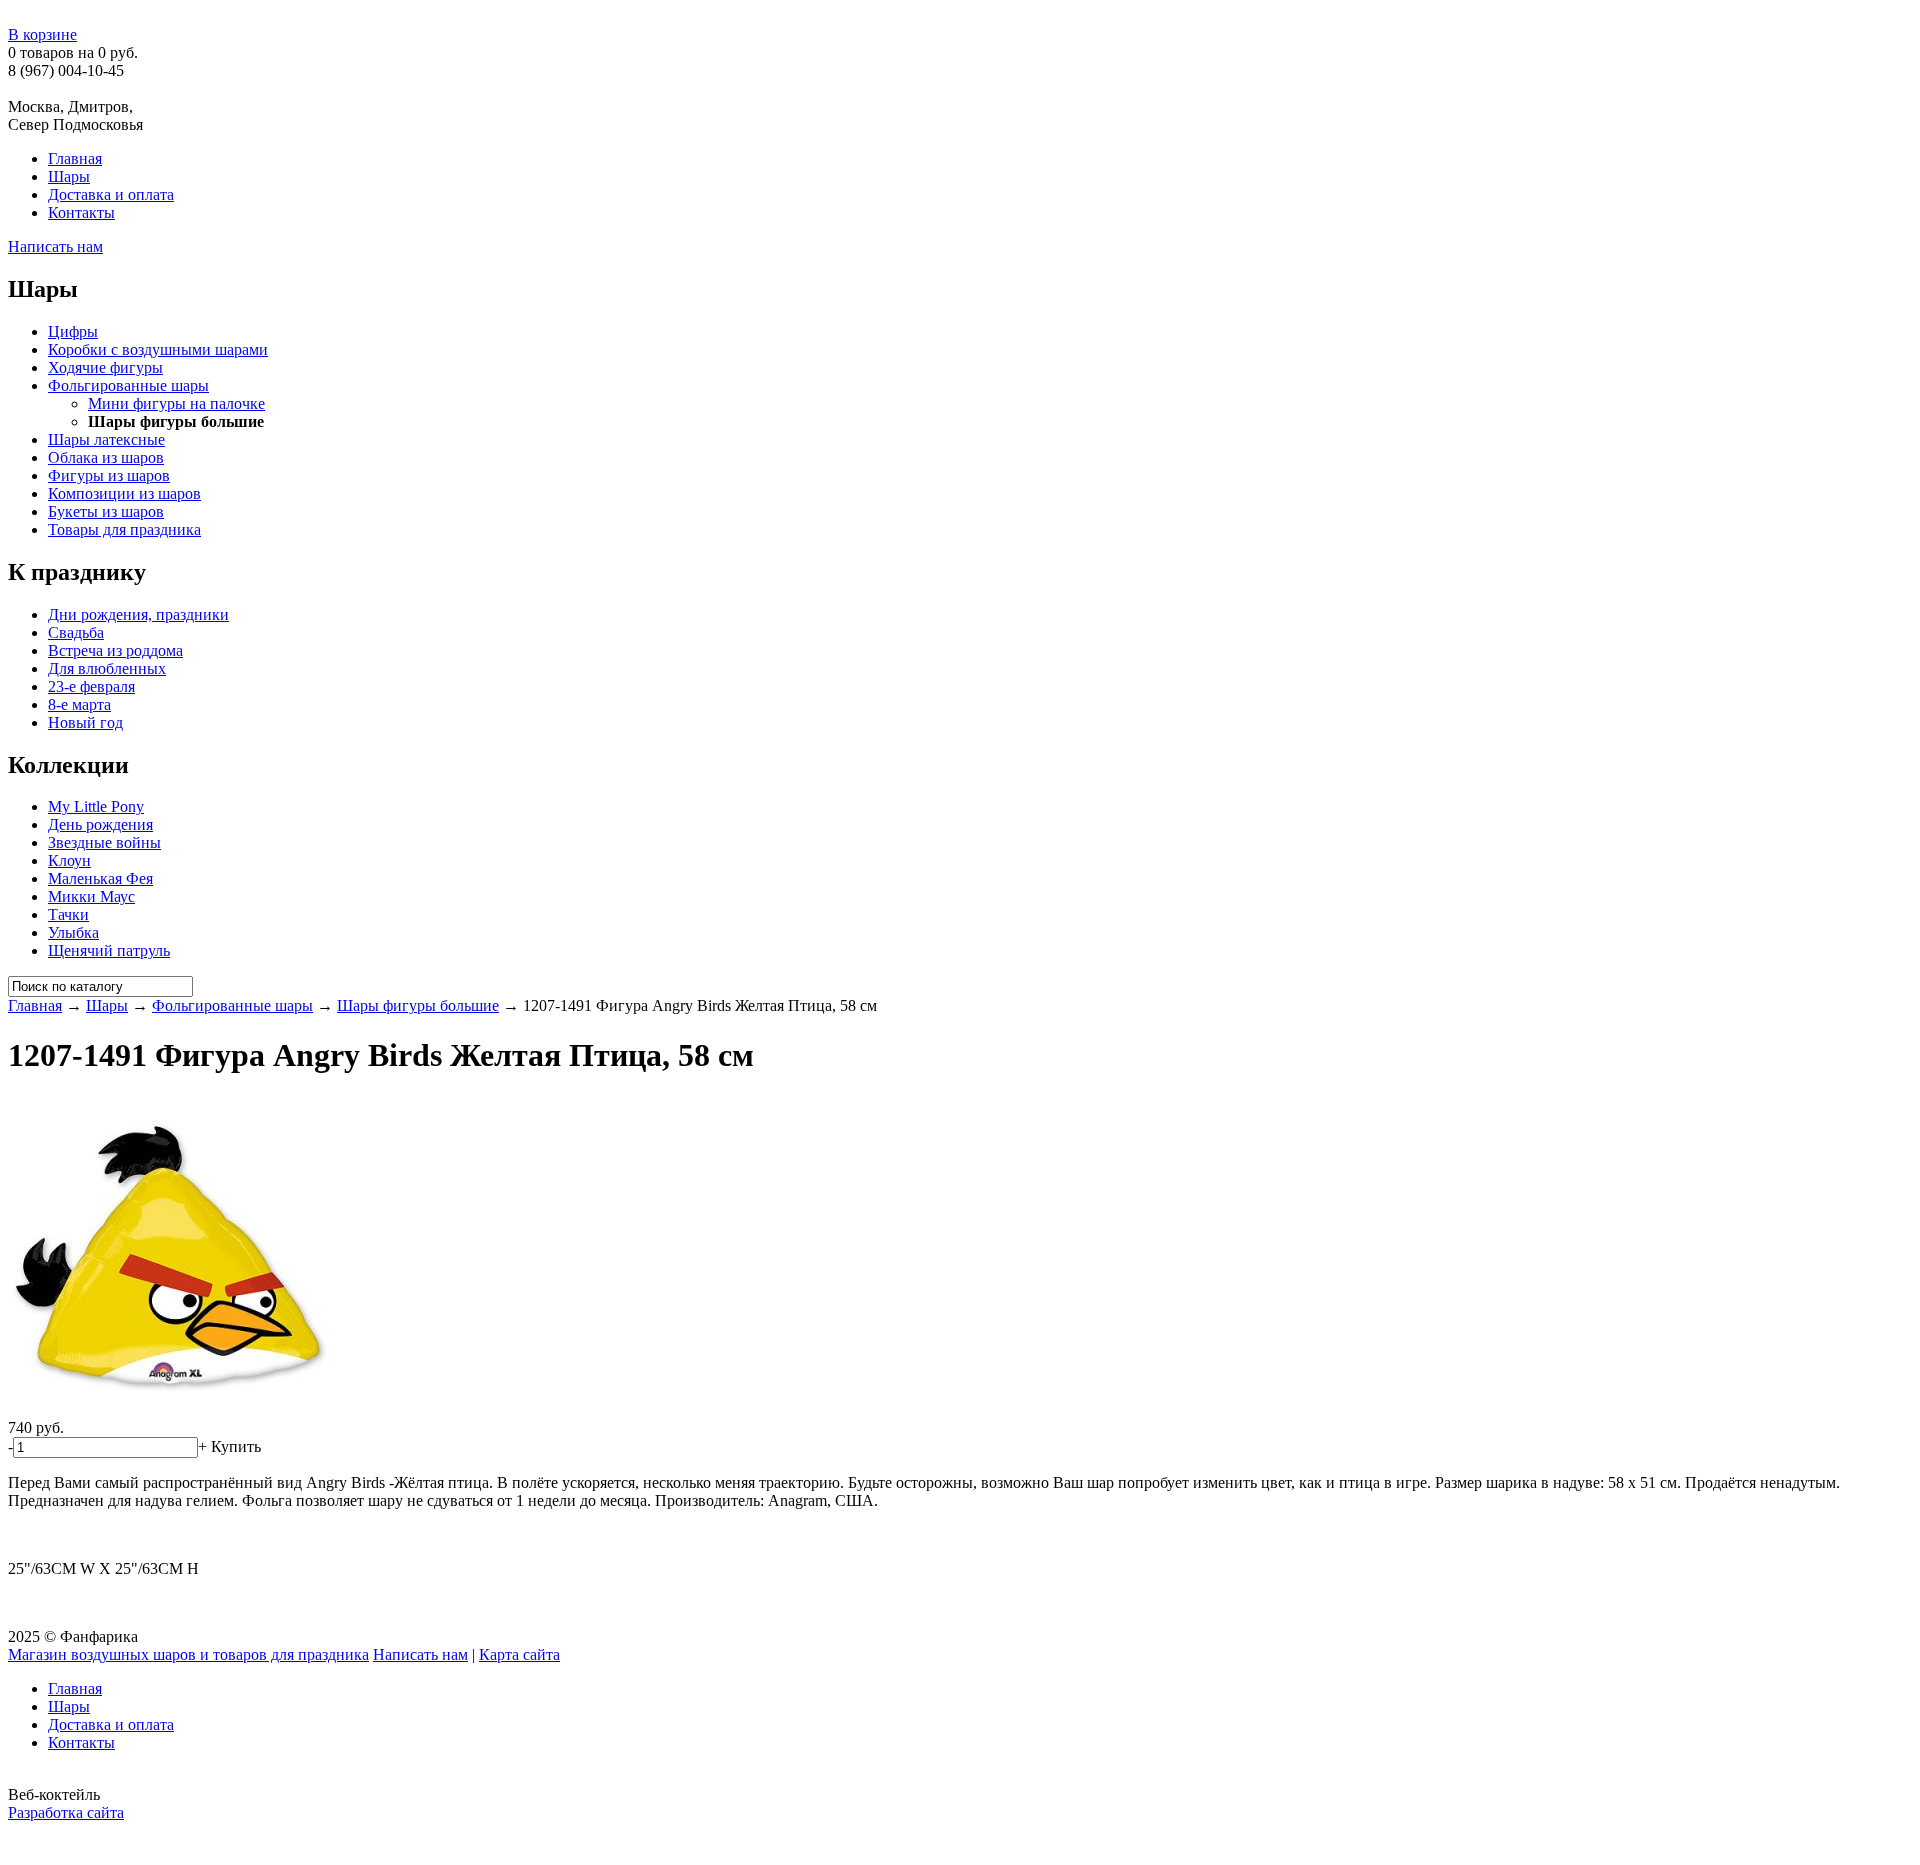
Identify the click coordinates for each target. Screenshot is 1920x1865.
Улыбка (73, 932)
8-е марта (79, 704)
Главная (75, 158)
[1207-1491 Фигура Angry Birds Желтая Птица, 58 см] (168, 1409)
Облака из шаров (106, 457)
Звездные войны (104, 842)
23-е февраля (91, 686)
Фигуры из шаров (109, 475)
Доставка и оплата (111, 194)
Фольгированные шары (128, 385)
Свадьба (76, 632)
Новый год (85, 722)
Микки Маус (91, 896)
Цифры (73, 331)
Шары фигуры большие (418, 1005)
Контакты (81, 212)
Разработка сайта (66, 1812)
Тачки (68, 914)
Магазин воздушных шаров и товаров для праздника (188, 1654)
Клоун (69, 860)
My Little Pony (96, 806)
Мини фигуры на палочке (176, 403)
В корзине (42, 34)
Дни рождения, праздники (138, 614)
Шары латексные (106, 439)
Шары (69, 176)
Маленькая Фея (100, 878)
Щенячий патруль (109, 950)
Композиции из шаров (124, 493)
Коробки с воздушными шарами (158, 349)
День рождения (100, 824)
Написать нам (55, 246)
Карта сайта (519, 1654)
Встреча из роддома (115, 650)
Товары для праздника (124, 529)
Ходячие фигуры (105, 367)
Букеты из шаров (106, 511)
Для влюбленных (107, 668)
